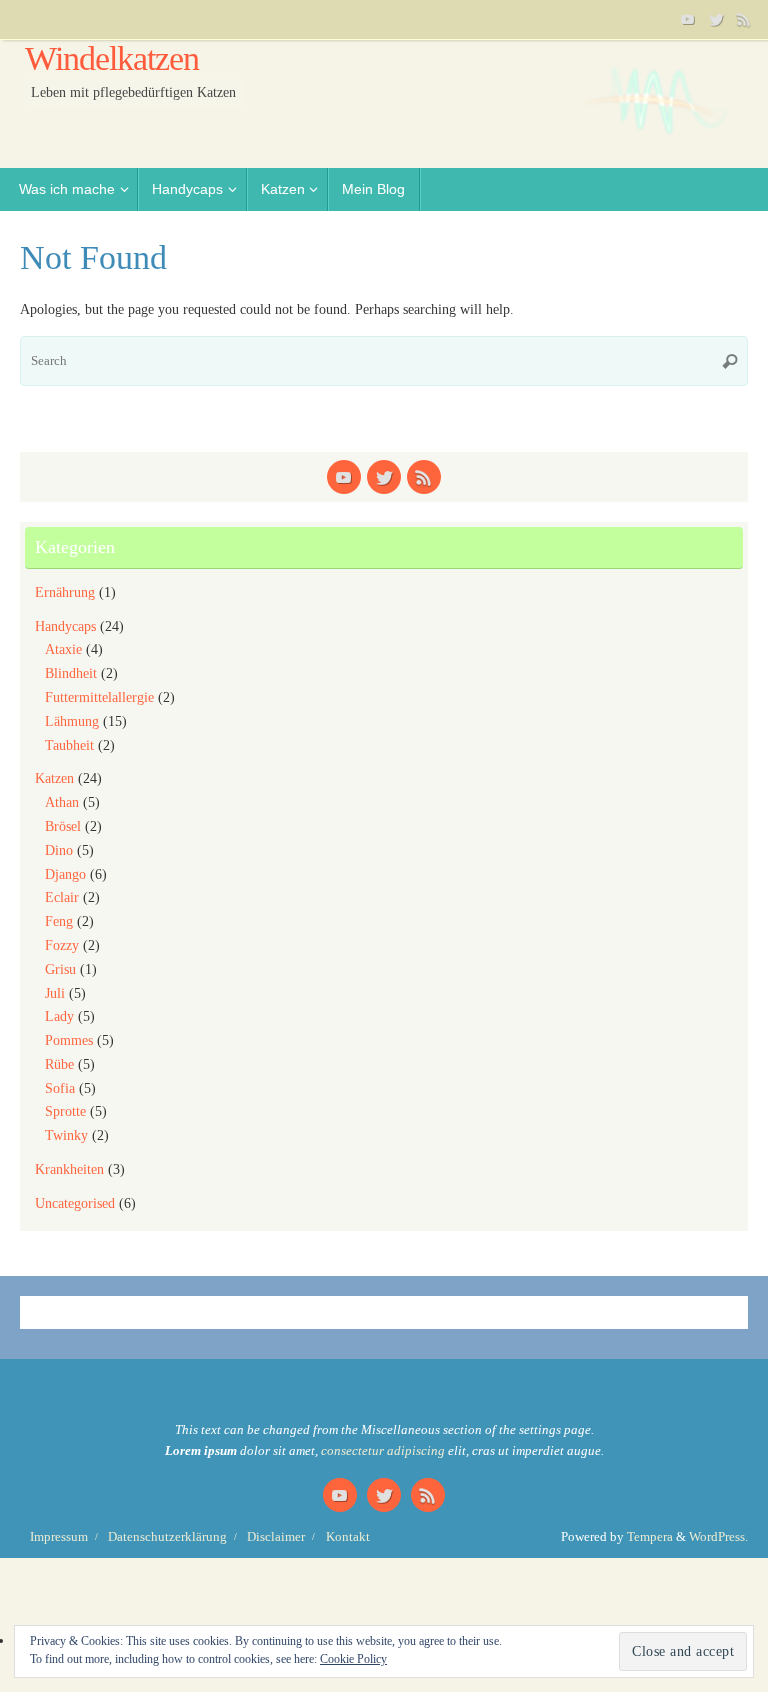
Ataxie (63, 649)
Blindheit (71, 673)
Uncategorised (75, 1203)
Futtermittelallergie (99, 697)
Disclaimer (276, 1537)
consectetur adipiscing (383, 1451)
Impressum (59, 1537)
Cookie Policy (353, 1659)
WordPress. (718, 1537)
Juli (55, 993)
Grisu (60, 969)
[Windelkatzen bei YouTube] (688, 19)
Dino (59, 850)
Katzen (54, 778)
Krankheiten (69, 1169)
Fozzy (62, 945)
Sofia (60, 1088)
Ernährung (65, 592)
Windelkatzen (112, 58)
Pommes (69, 1040)
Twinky (66, 1135)
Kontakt (348, 1537)
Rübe (59, 1064)
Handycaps (65, 626)
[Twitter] (716, 19)
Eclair (62, 897)
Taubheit (69, 745)
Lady (59, 1016)
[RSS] (744, 19)
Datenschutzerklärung (167, 1537)
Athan (62, 802)
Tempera (650, 1537)
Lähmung (72, 721)
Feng (59, 921)
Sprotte (65, 1111)
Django (65, 874)
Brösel (63, 826)
